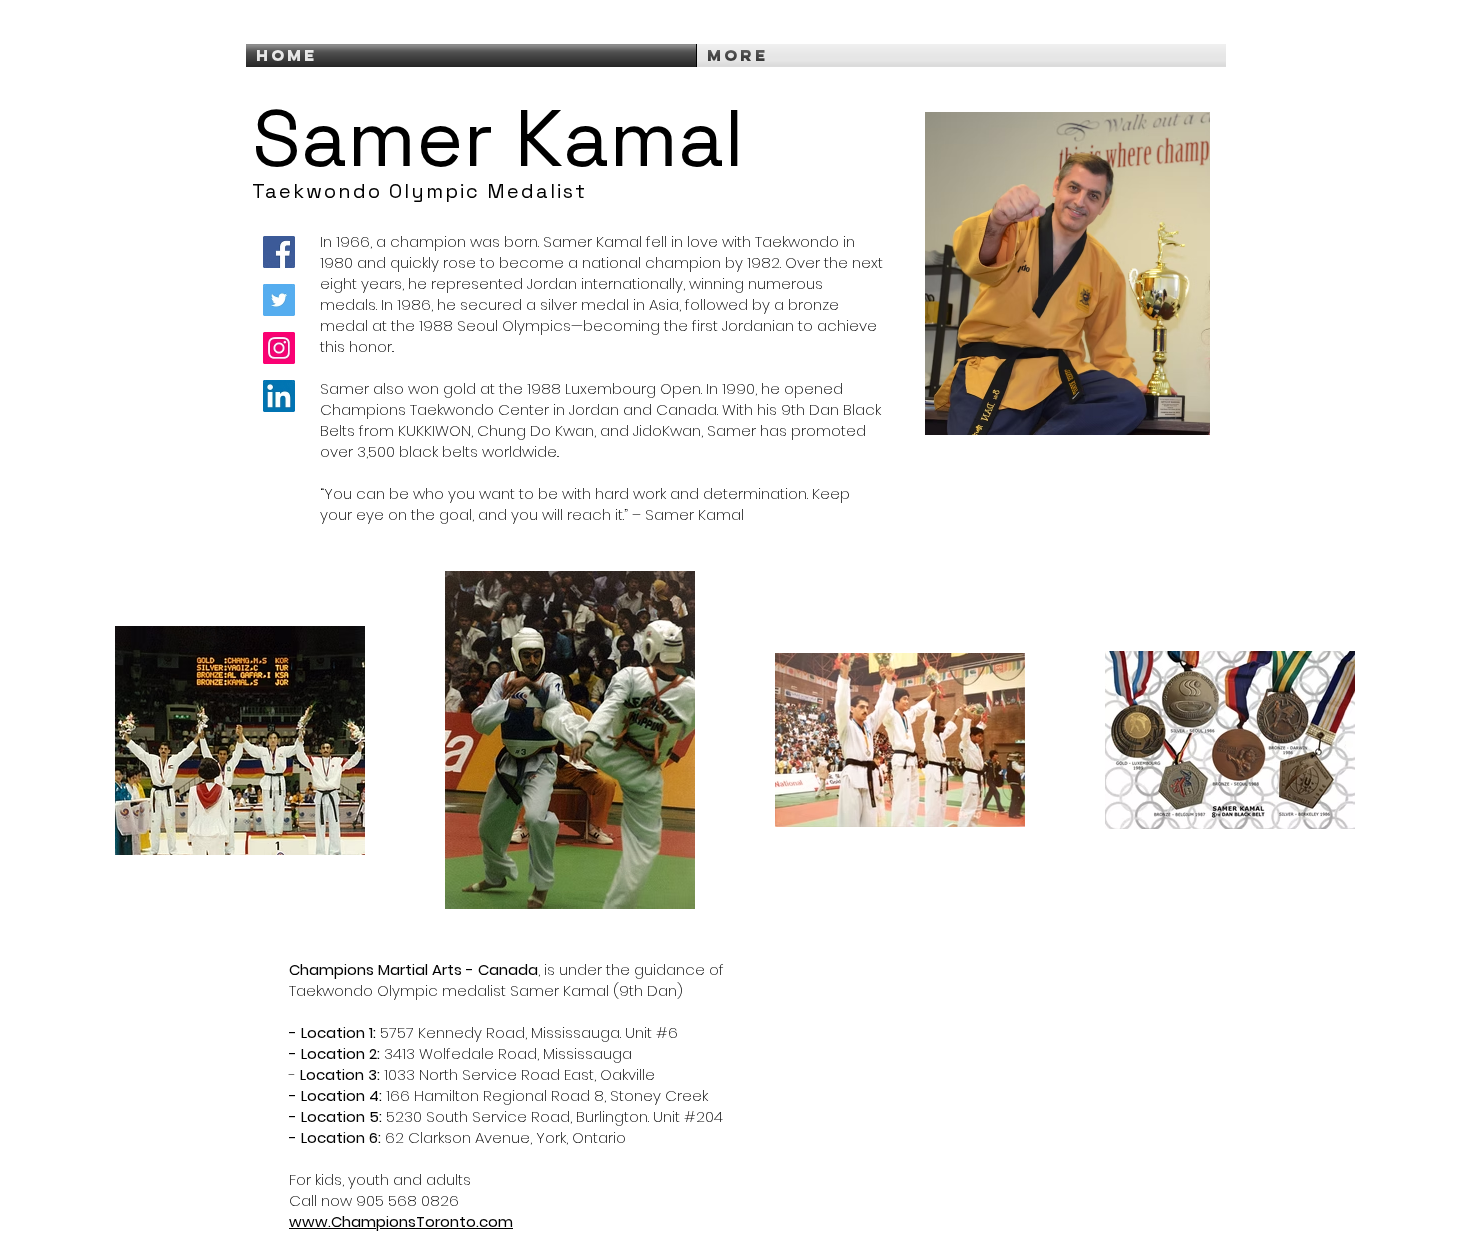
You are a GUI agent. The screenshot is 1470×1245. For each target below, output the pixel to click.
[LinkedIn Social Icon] (279, 396)
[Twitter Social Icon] (279, 300)
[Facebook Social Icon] (279, 252)
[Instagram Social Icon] (279, 348)
